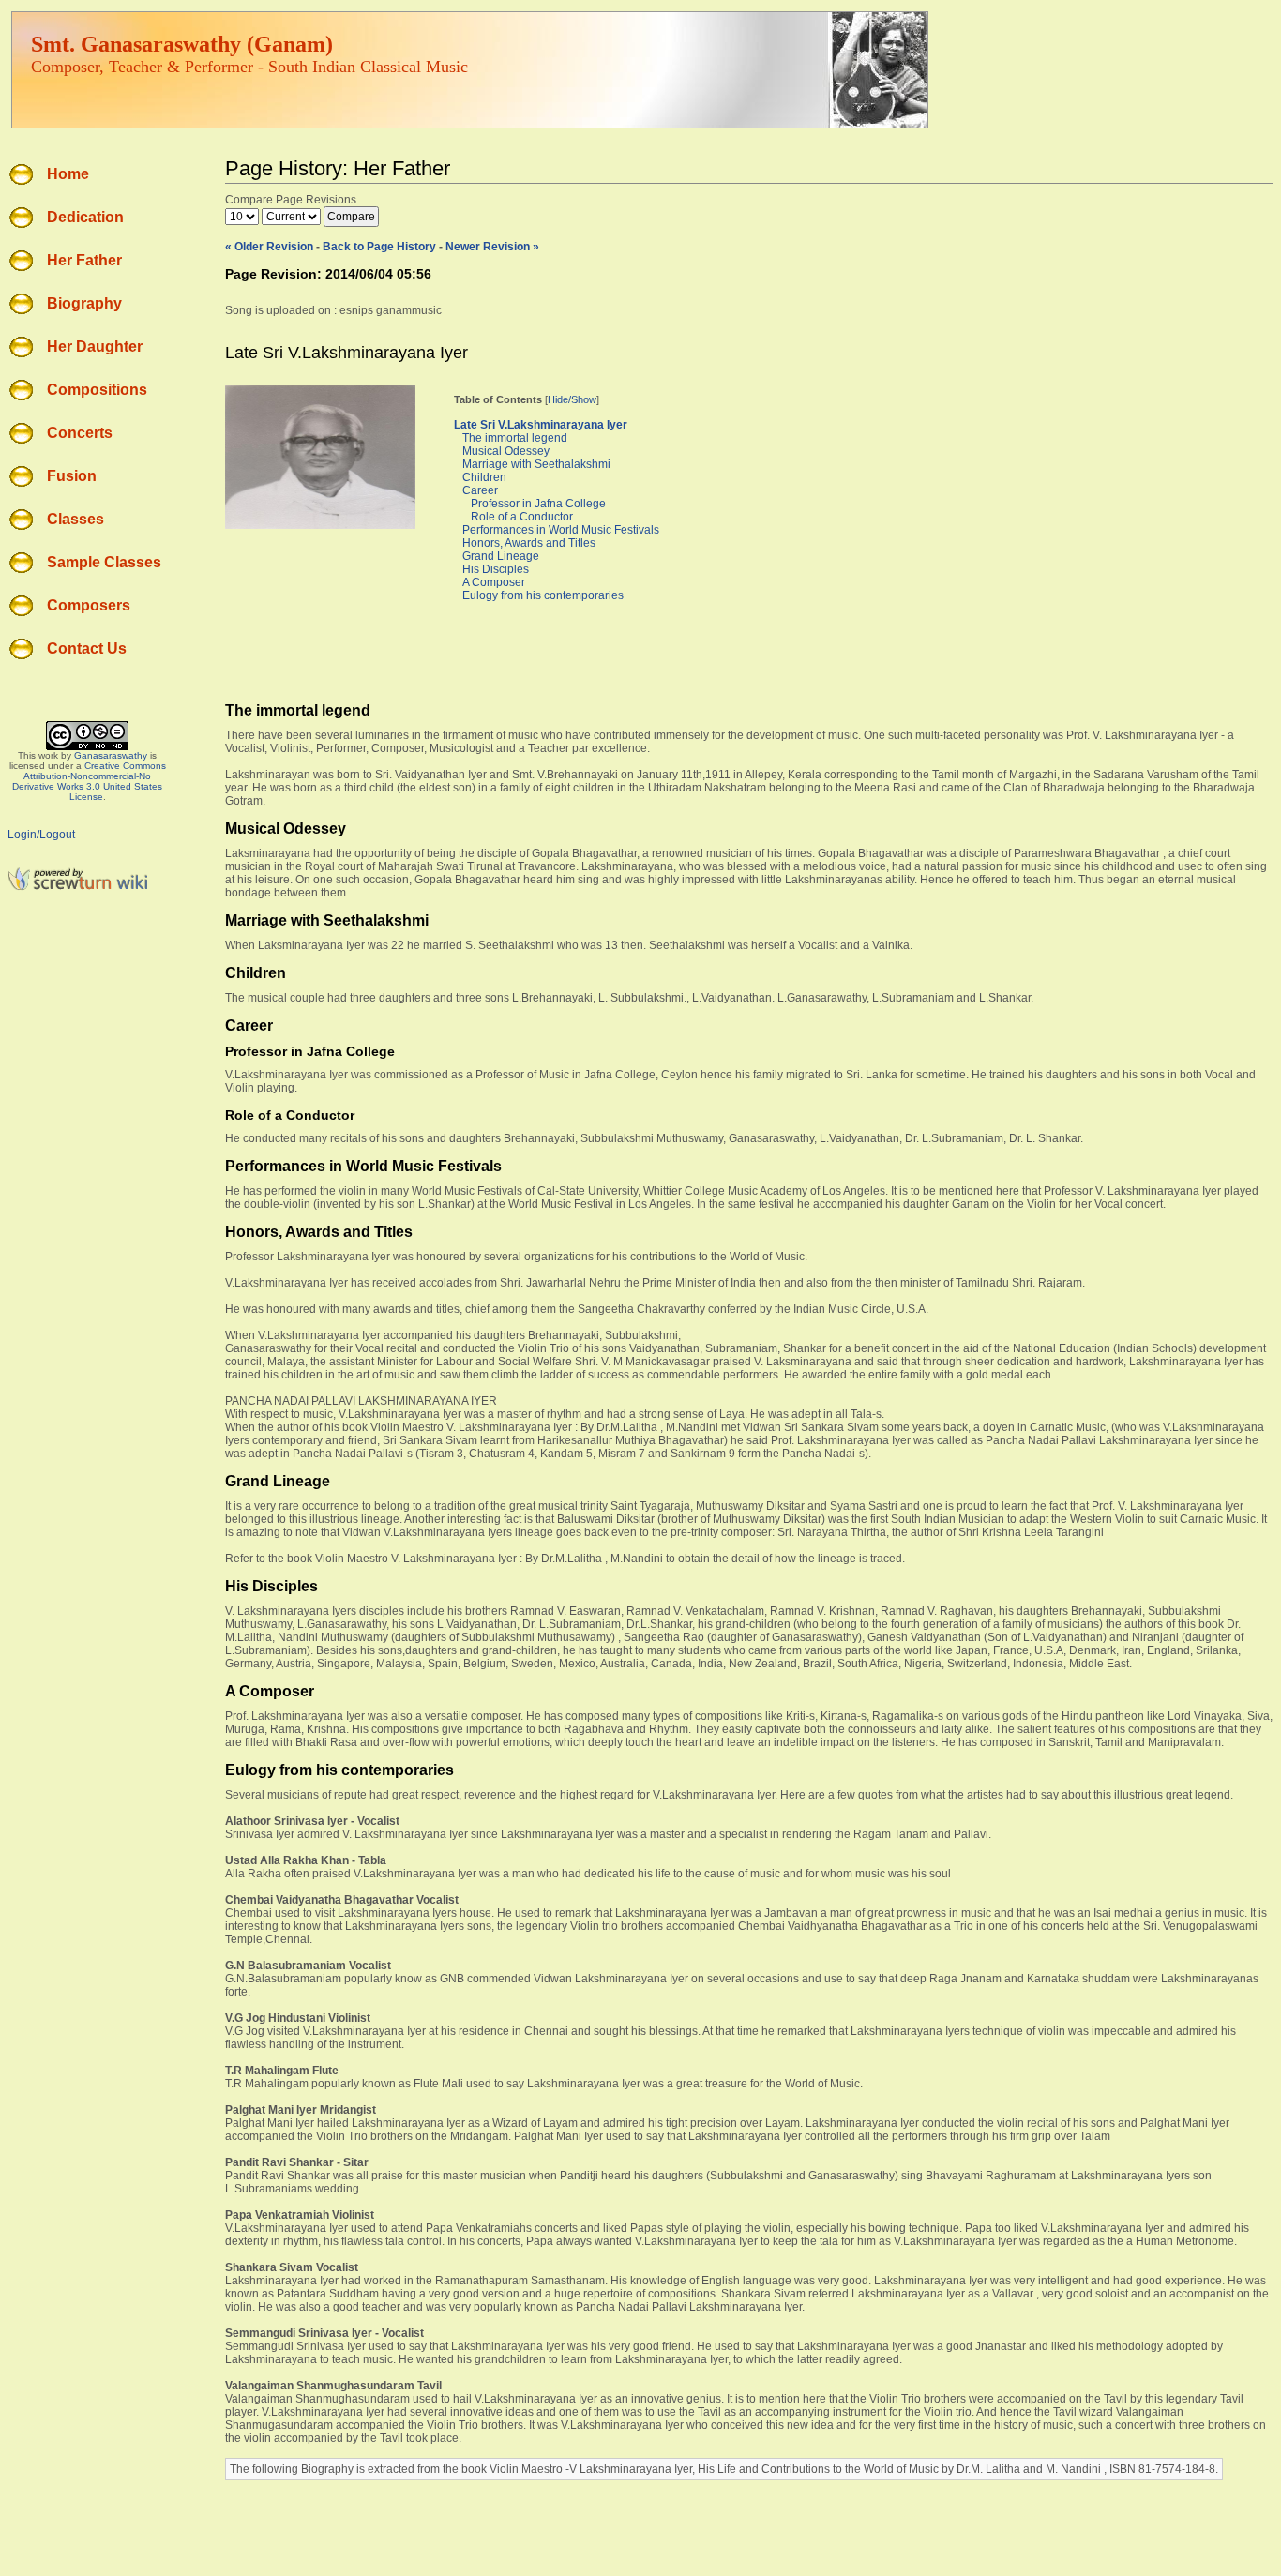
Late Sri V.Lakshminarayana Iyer (541, 425)
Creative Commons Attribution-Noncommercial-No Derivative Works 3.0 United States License (89, 781)
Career (480, 490)
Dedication (85, 217)
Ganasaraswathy (111, 755)
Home (68, 174)
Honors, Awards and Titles (529, 543)
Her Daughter (95, 346)
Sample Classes (104, 562)
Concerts (80, 433)
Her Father (84, 260)
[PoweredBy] (78, 887)
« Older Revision (269, 247)
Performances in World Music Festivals (561, 530)
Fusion (72, 476)
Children (484, 477)
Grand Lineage (501, 556)
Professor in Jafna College (538, 504)
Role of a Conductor (522, 517)
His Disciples (496, 569)
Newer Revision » (492, 247)
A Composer (494, 582)
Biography (84, 303)
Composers (89, 605)
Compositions (97, 390)
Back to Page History (379, 247)
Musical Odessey (506, 451)
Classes (75, 519)
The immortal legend (515, 438)
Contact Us (87, 648)
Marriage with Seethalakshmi (536, 464)
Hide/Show (572, 399)
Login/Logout (41, 835)
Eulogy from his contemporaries (543, 595)
